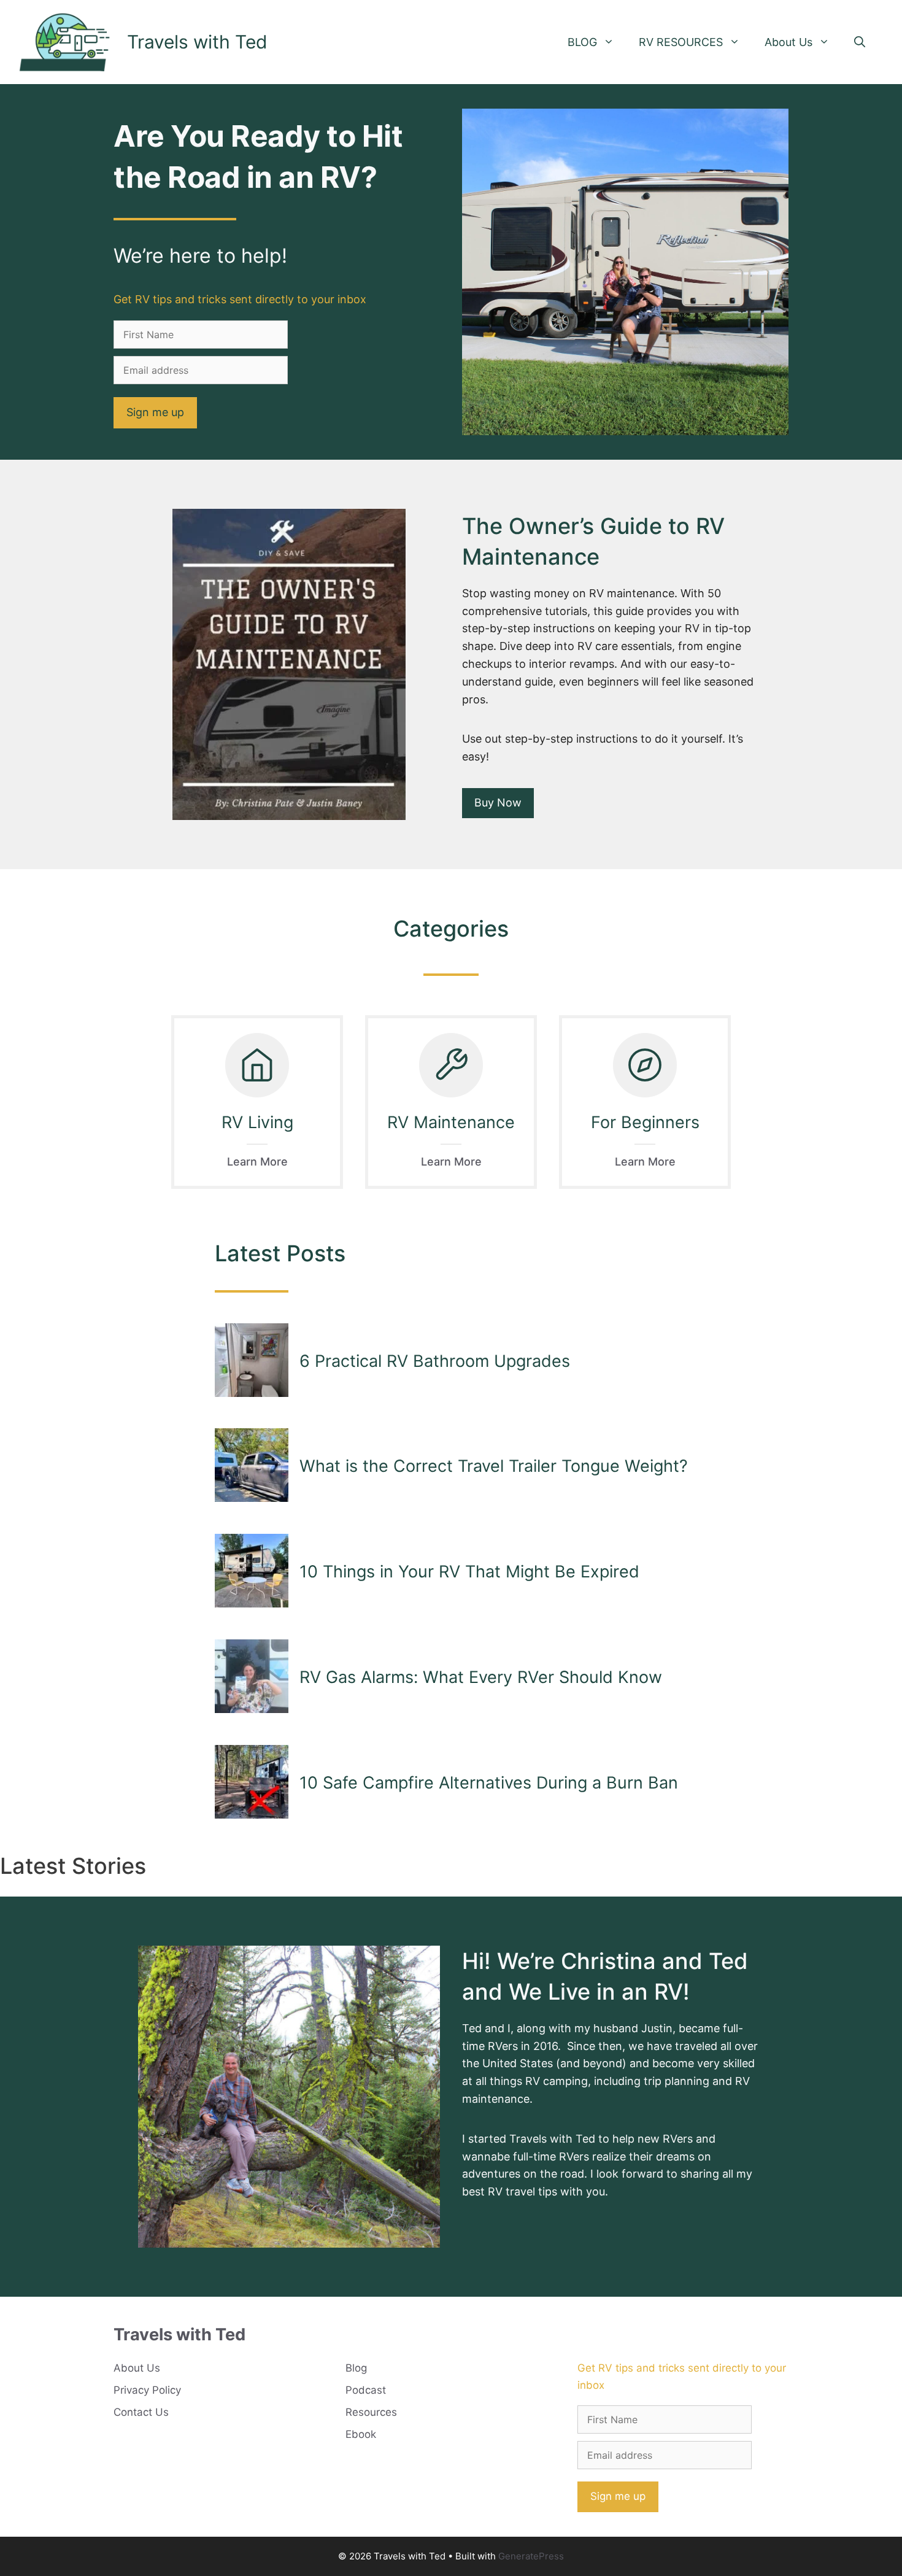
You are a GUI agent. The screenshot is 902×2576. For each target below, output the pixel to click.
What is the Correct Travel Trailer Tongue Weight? (494, 1466)
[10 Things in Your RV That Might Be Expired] (252, 1572)
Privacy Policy (147, 2390)
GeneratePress (531, 2556)
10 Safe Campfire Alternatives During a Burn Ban (489, 1783)
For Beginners (645, 1122)
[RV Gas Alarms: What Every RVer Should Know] (252, 1677)
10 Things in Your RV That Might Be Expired (469, 1572)
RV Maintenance (451, 1122)
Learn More (257, 1162)
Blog (356, 2368)
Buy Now (498, 803)
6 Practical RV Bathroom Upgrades (435, 1361)
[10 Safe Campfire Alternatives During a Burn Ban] (252, 1783)
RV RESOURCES (681, 42)
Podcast (366, 2390)
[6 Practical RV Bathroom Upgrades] (252, 1361)
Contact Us (141, 2412)
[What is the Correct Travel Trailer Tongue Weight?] (252, 1466)
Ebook (361, 2434)
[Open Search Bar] (860, 42)
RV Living (257, 1122)
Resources (371, 2412)
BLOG (582, 42)
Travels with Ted (197, 42)
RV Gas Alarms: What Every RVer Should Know (481, 1677)
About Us (788, 42)
